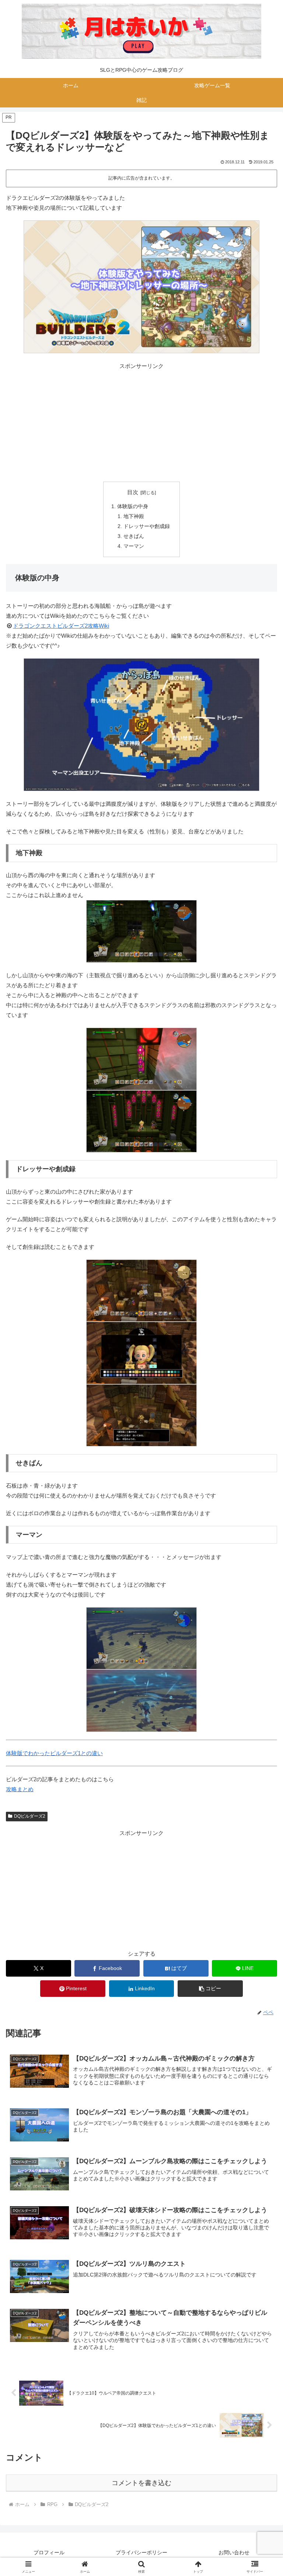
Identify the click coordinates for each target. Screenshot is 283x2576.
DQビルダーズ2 (30, 1816)
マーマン (134, 546)
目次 (133, 492)
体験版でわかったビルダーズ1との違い (54, 1753)
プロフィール (49, 2552)
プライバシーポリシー (141, 2552)
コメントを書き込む (141, 2483)
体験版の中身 (133, 506)
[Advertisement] (141, 422)
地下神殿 (134, 516)
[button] (210, 1989)
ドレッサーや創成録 (147, 526)
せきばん (134, 536)
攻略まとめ (20, 1789)
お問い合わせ (234, 2552)
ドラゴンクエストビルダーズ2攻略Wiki (61, 626)
